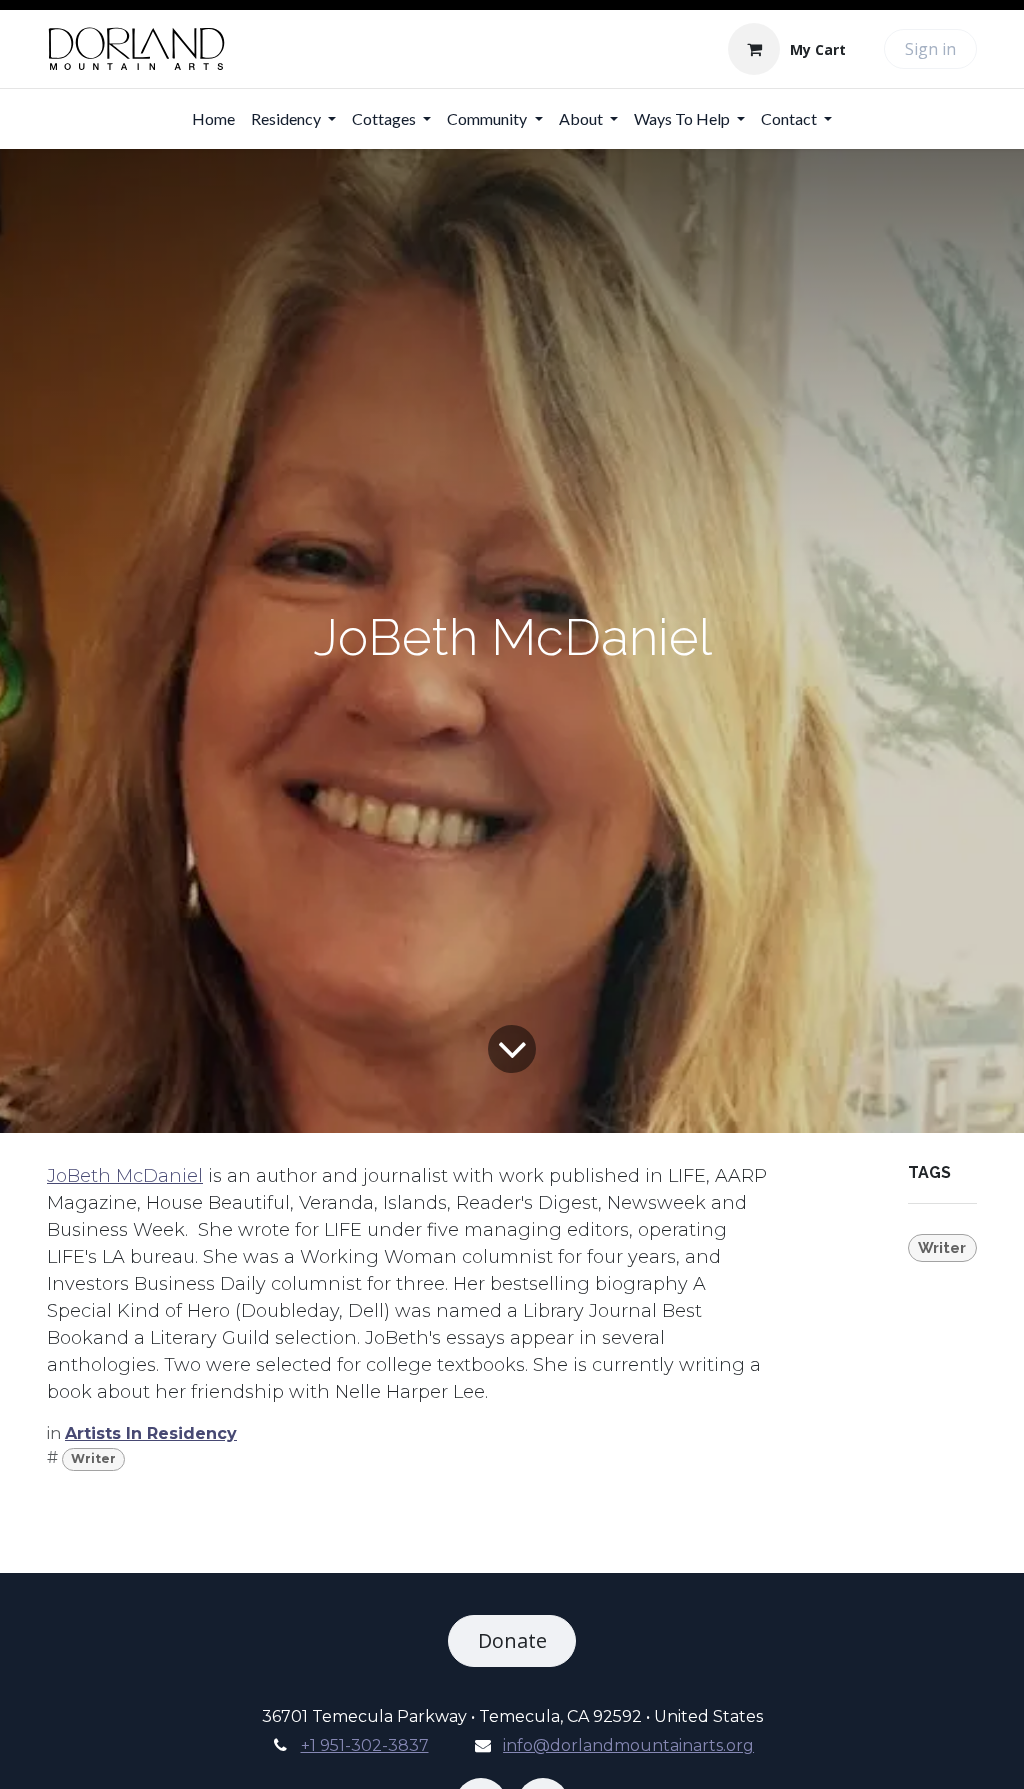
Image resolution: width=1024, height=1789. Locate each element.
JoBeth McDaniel (125, 1176)
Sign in (930, 49)
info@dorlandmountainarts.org (628, 1745)
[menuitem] (213, 119)
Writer (93, 1458)
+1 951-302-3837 (365, 1745)
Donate (512, 1640)
